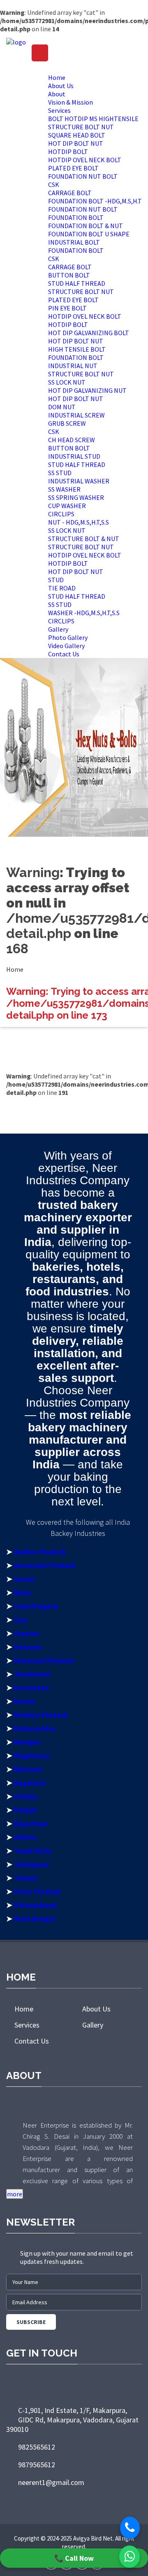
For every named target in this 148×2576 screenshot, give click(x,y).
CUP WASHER (67, 506)
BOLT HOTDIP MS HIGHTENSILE (93, 119)
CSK (54, 184)
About (57, 94)
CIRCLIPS (61, 514)
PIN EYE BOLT (67, 308)
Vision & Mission (71, 102)
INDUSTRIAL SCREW (76, 415)
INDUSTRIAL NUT (73, 366)
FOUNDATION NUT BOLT (83, 176)
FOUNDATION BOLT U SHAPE (89, 234)
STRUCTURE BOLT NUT (81, 127)
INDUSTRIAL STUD (74, 456)
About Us (61, 86)
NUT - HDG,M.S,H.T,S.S (79, 522)
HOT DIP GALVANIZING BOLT (89, 333)
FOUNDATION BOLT (76, 217)
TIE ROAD (62, 588)
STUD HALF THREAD (77, 283)
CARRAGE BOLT (70, 193)
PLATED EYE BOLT (73, 168)
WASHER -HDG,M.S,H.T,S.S (84, 613)
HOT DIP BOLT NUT (76, 143)
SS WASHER (64, 489)
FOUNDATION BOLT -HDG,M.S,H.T (95, 201)
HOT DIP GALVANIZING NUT (87, 390)
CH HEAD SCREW (72, 440)
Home (57, 77)
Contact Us (64, 654)
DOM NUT (62, 407)
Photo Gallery (68, 637)
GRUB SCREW (67, 423)
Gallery (58, 629)
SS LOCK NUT (67, 382)
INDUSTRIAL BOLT (74, 242)
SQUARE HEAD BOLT (77, 135)
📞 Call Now (74, 2558)
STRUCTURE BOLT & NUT (84, 539)
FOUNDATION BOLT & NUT (86, 226)
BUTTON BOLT (69, 275)
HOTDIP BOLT (68, 152)
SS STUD (60, 473)
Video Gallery (66, 646)
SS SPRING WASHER (76, 497)
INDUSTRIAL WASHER (79, 481)
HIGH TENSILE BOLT (77, 349)
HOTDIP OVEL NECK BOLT (85, 160)
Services (59, 110)
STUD (56, 580)
